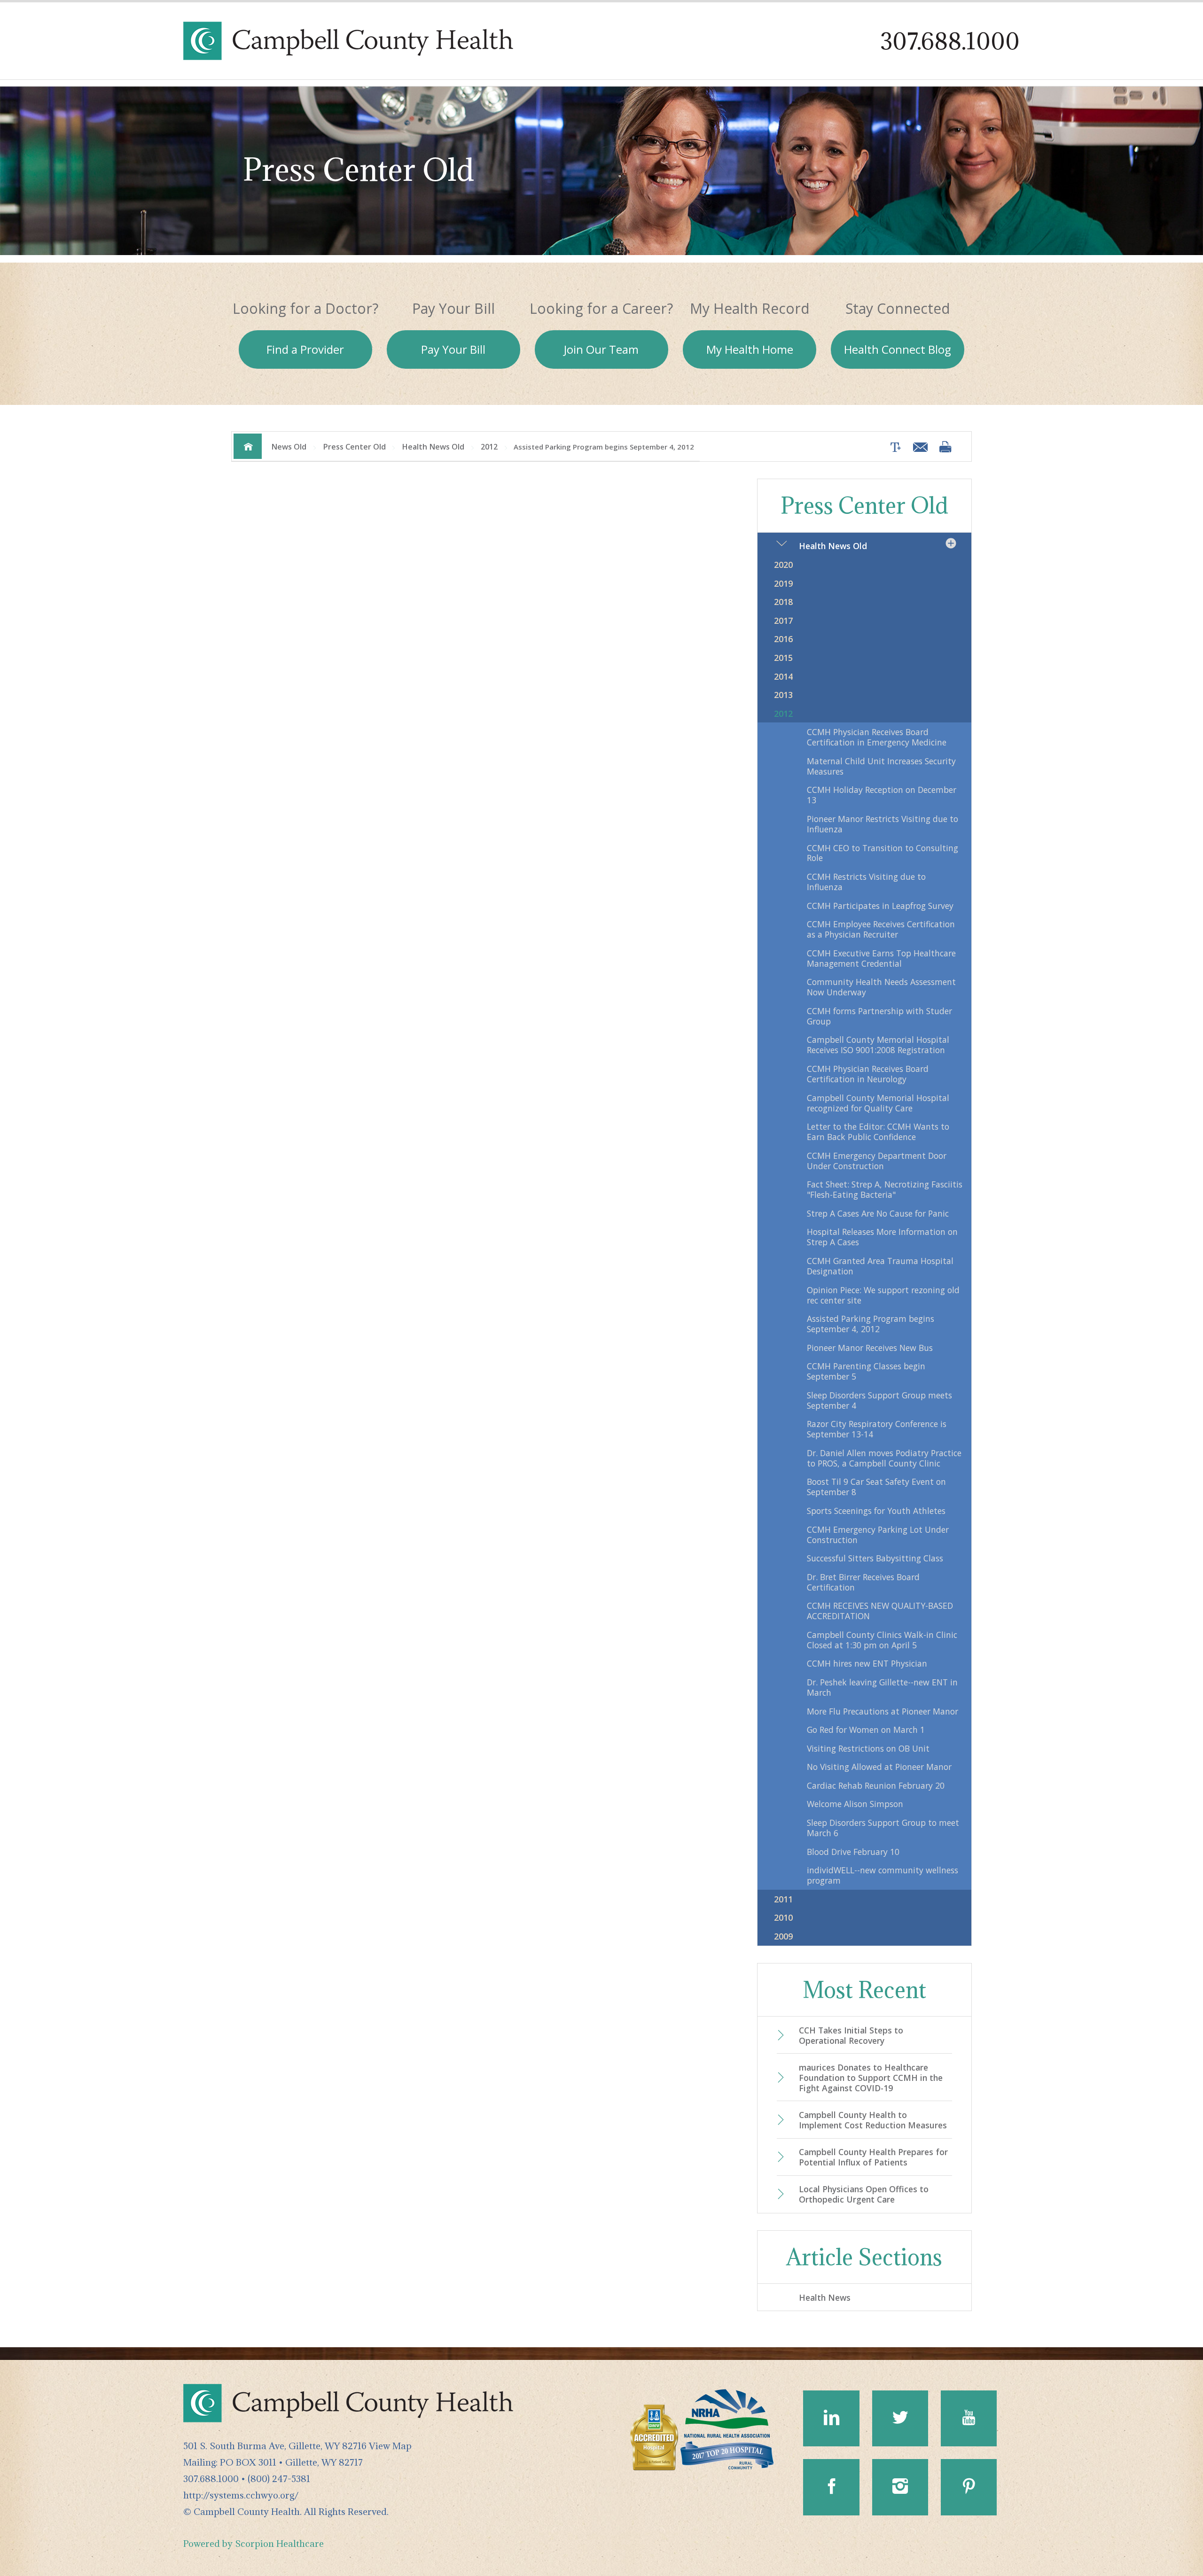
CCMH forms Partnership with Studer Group (879, 1016)
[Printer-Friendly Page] (945, 446)
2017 (783, 621)
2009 (783, 1936)
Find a (305, 349)
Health (898, 349)
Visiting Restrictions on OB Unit (868, 1748)
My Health (750, 349)
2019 (783, 583)
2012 (489, 447)
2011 (783, 1899)
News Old (289, 447)
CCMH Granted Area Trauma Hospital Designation (880, 1266)
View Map (390, 2446)
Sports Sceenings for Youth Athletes (876, 1511)
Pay (453, 349)
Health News (825, 2297)
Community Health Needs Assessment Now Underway (881, 987)
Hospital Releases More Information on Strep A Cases (882, 1237)
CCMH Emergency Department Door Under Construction (877, 1161)
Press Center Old (354, 447)
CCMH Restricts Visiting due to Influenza (866, 882)
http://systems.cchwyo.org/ (241, 2495)
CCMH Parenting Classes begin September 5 (866, 1371)
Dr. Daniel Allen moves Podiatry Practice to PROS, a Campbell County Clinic (884, 1458)
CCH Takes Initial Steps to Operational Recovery (851, 2035)
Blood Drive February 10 (853, 1852)
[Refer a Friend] (918, 447)
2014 (783, 676)
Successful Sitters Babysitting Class (875, 1558)
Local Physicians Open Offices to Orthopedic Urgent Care (864, 2194)
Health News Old (433, 447)
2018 (783, 602)
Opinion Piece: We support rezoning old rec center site (883, 1295)
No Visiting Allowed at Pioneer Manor (879, 1767)
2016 (783, 639)
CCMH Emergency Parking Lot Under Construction (878, 1535)
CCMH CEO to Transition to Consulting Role (883, 853)
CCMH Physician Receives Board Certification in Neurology (868, 1074)
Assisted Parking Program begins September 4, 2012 (871, 1324)
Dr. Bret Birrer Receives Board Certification (863, 1582)
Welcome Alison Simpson (855, 1804)
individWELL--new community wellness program (883, 1875)
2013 (783, 695)
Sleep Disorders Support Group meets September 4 (879, 1400)
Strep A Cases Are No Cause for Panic (878, 1213)
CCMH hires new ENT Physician (867, 1663)
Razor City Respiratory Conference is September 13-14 (877, 1429)
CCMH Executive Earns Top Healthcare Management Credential (881, 958)
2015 (783, 658)
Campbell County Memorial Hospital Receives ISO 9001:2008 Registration (878, 1045)
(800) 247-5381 (279, 2479)
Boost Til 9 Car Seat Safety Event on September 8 (876, 1487)
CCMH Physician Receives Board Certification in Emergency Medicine (877, 737)
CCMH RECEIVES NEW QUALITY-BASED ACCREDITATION (880, 1611)
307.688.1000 (950, 41)
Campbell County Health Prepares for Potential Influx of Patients (873, 2157)
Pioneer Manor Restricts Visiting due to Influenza (883, 824)
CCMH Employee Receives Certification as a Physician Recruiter (881, 929)
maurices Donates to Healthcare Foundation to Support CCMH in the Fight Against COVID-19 (871, 2078)
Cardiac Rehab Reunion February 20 (876, 1785)
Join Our (601, 349)
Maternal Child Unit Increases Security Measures (881, 766)
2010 (783, 1917)
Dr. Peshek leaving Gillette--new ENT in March (882, 1687)
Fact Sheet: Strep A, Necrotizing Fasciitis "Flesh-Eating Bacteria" (885, 1189)
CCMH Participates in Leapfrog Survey (880, 906)
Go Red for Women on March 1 (866, 1730)
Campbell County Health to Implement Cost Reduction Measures (873, 2120)
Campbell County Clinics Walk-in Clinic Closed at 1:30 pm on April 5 (882, 1640)
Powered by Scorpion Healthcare (254, 2543)
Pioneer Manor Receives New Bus (870, 1348)
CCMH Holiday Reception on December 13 (882, 795)
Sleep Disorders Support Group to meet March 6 (883, 1828)
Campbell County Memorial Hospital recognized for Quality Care (878, 1103)
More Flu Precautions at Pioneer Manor (883, 1711)
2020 (783, 565)
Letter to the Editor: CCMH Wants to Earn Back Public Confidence (878, 1132)
